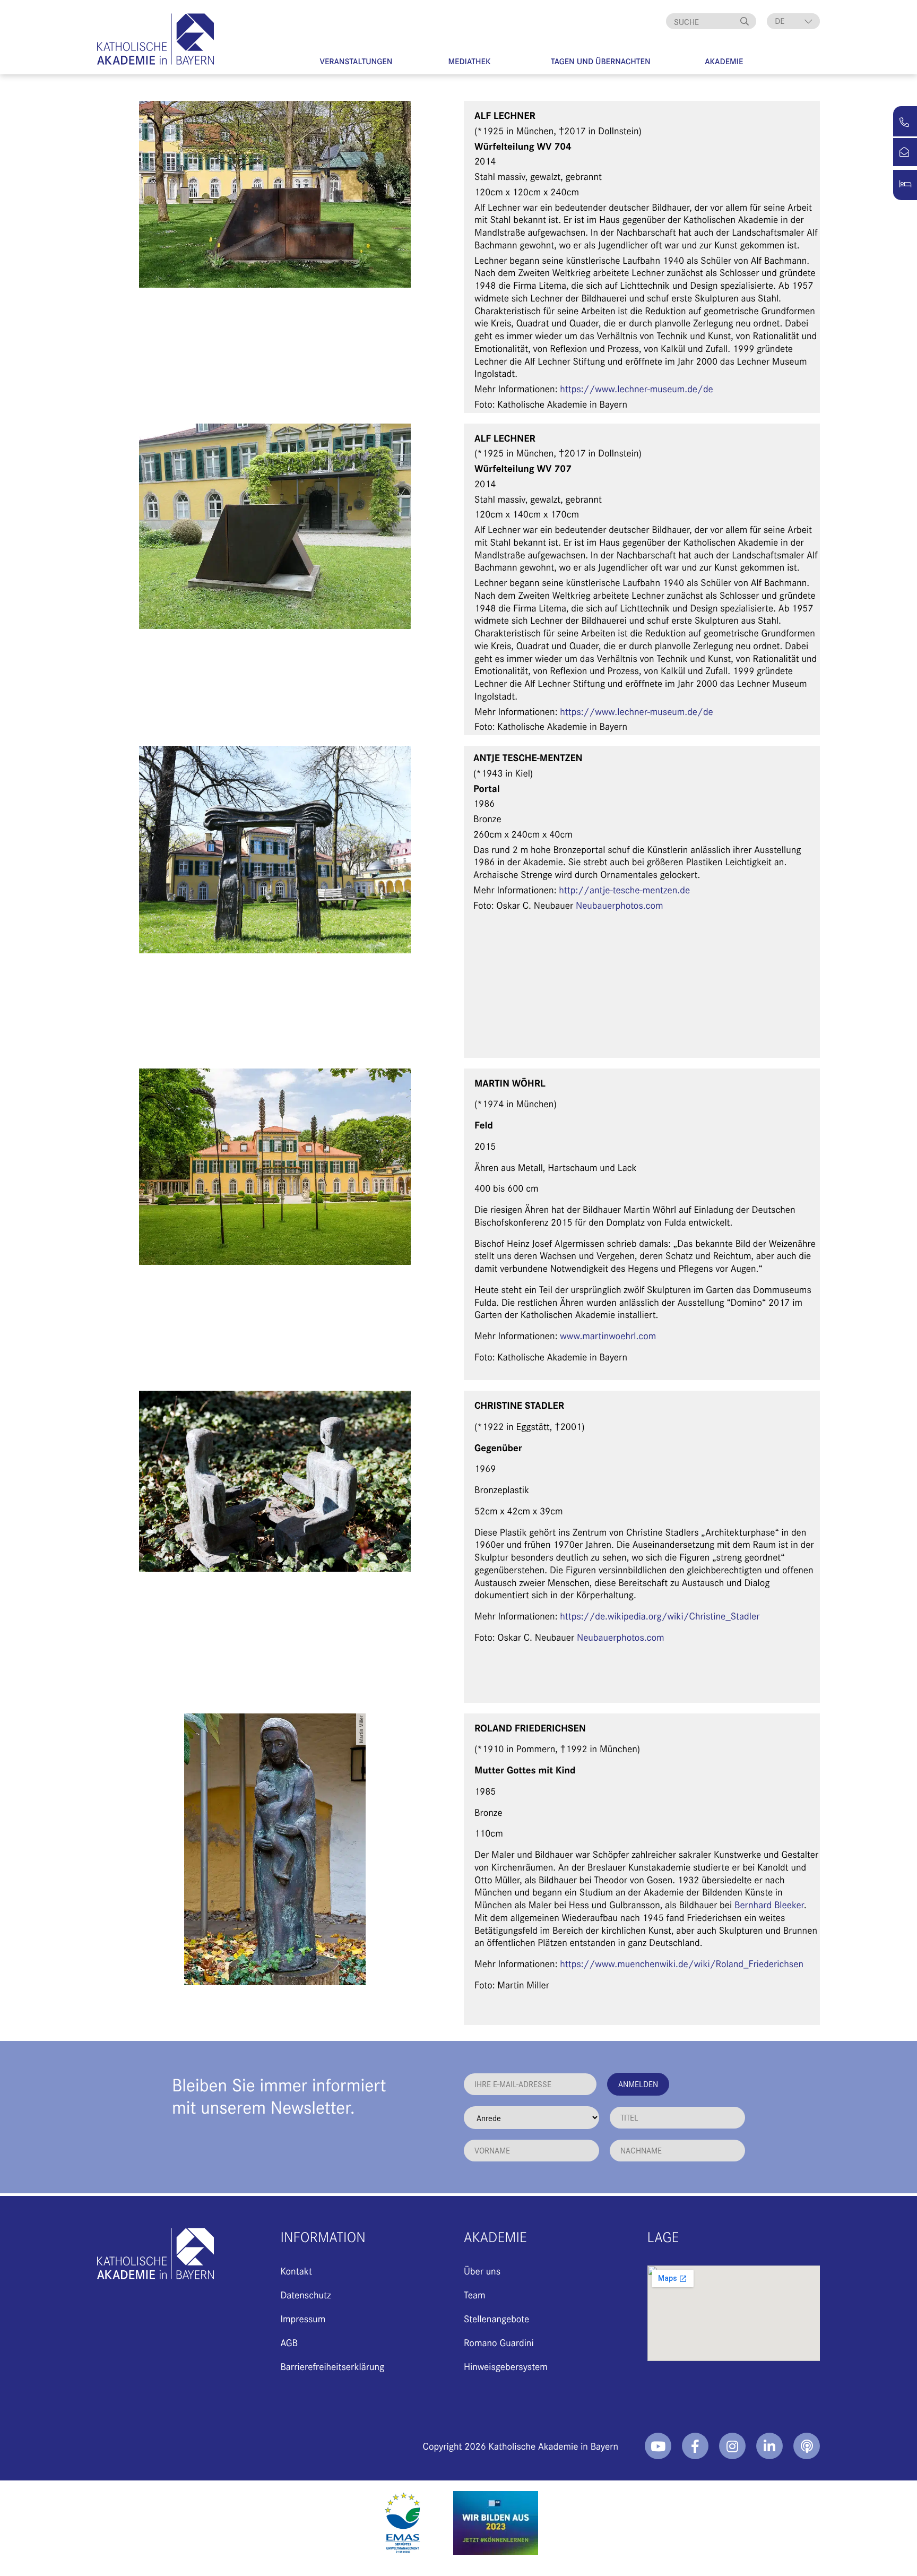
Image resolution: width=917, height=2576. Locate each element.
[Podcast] (807, 2446)
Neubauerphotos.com (620, 905)
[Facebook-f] (695, 2446)
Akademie (724, 61)
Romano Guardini (499, 2342)
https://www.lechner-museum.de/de (637, 388)
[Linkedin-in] (769, 2446)
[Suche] (746, 21)
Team (475, 2294)
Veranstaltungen (356, 61)
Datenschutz (305, 2294)
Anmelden (638, 2084)
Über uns (482, 2271)
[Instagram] (732, 2446)
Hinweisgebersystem (506, 2366)
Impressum (303, 2318)
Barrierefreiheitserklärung (332, 2366)
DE (780, 21)
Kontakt (296, 2271)
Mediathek (469, 61)
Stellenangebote (496, 2318)
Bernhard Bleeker (769, 1904)
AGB (289, 2342)
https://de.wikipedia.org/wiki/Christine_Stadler (660, 1616)
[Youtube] (658, 2446)
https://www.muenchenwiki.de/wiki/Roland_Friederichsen (682, 1963)
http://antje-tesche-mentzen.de (624, 889)
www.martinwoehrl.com (608, 1335)
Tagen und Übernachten (601, 61)
